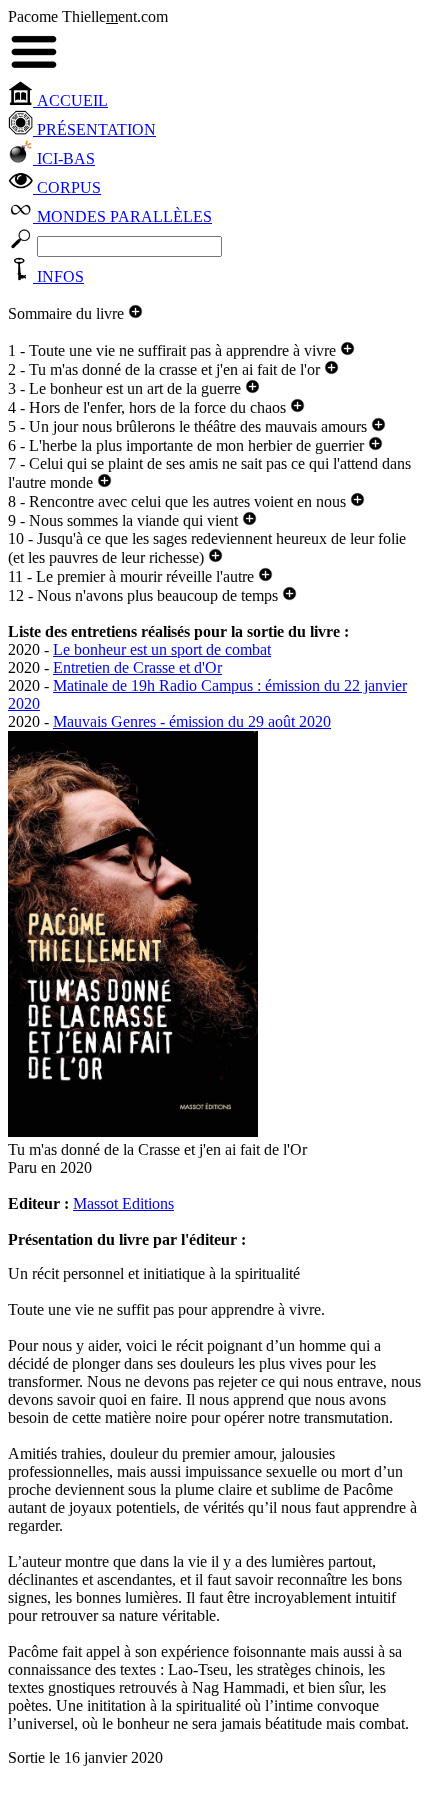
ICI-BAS (64, 158)
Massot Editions (123, 1203)
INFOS (58, 276)
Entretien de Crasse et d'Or (137, 667)
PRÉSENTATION (94, 129)
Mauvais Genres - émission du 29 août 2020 (192, 721)
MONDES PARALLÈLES (122, 216)
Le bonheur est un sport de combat (162, 649)
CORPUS (67, 187)
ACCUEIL (70, 100)
